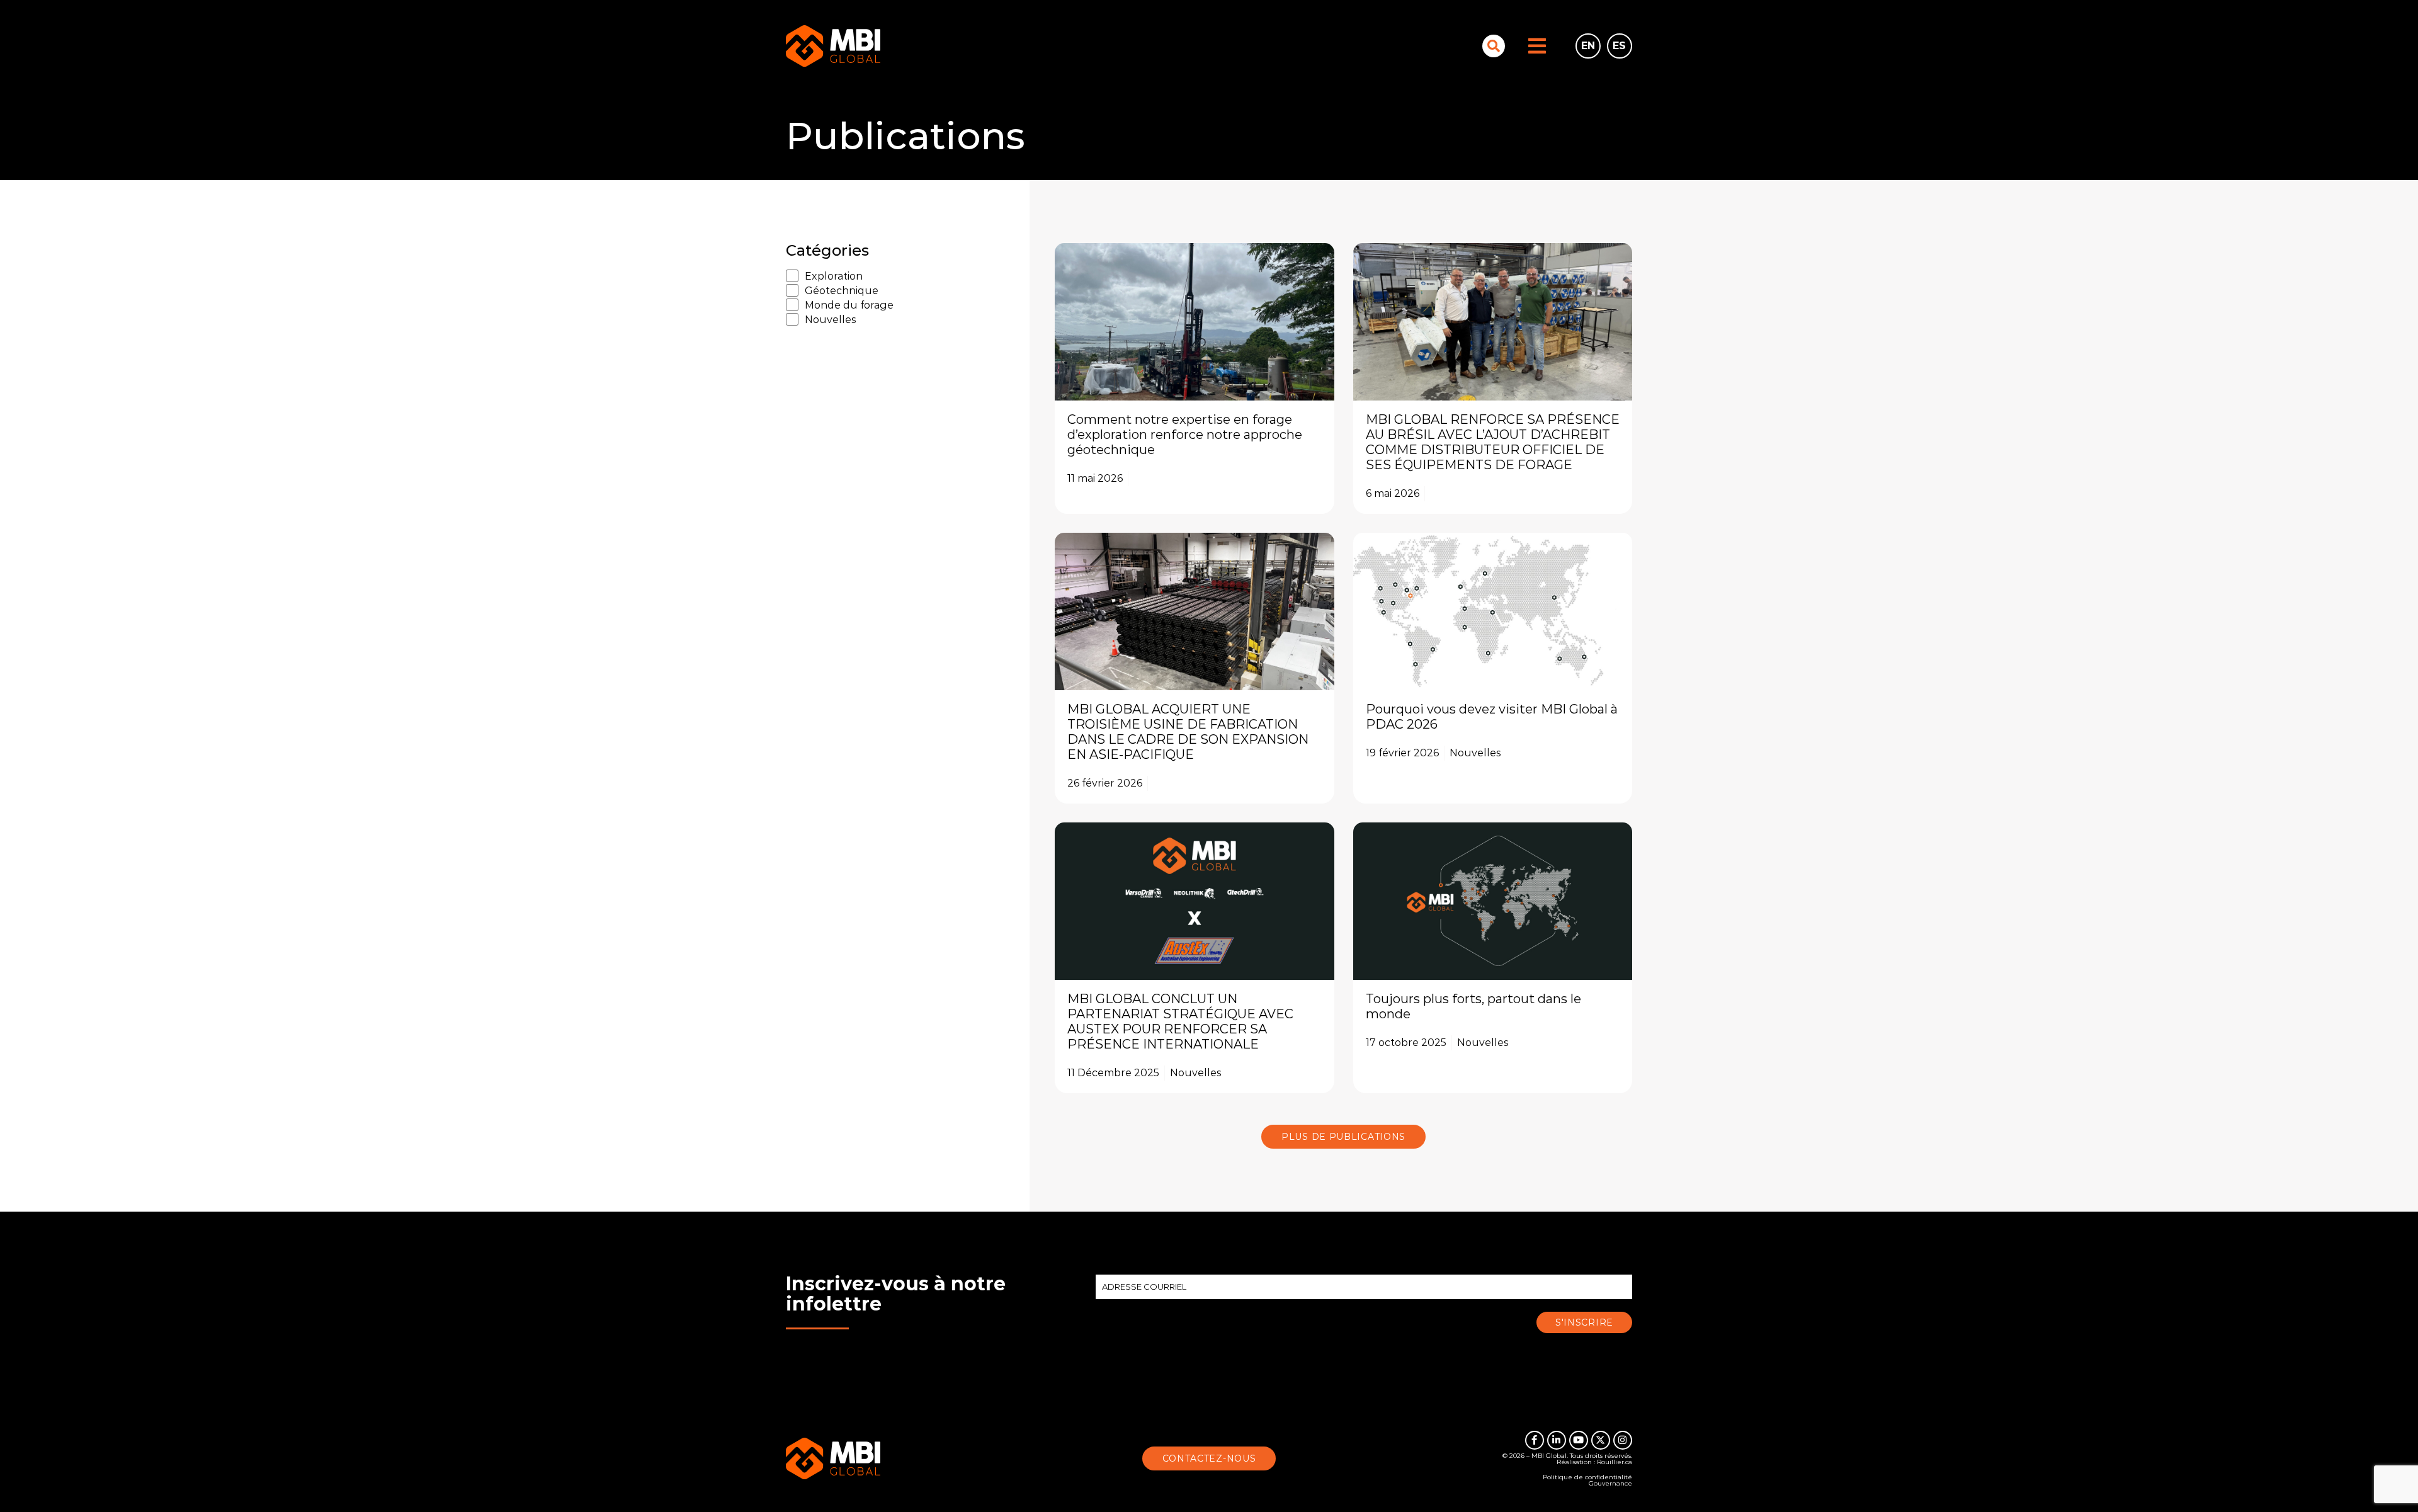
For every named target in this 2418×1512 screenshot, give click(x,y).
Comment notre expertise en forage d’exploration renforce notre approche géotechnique (1185, 435)
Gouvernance (1610, 1483)
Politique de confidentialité (1587, 1477)
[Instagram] (1623, 1440)
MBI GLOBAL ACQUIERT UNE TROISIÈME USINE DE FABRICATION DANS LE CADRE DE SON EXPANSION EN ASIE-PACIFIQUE (1188, 732)
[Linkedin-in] (1557, 1440)
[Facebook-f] (1535, 1440)
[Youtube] (1579, 1440)
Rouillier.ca (1615, 1462)
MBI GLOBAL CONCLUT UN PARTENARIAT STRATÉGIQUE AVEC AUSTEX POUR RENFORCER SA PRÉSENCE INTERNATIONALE (1180, 1021)
